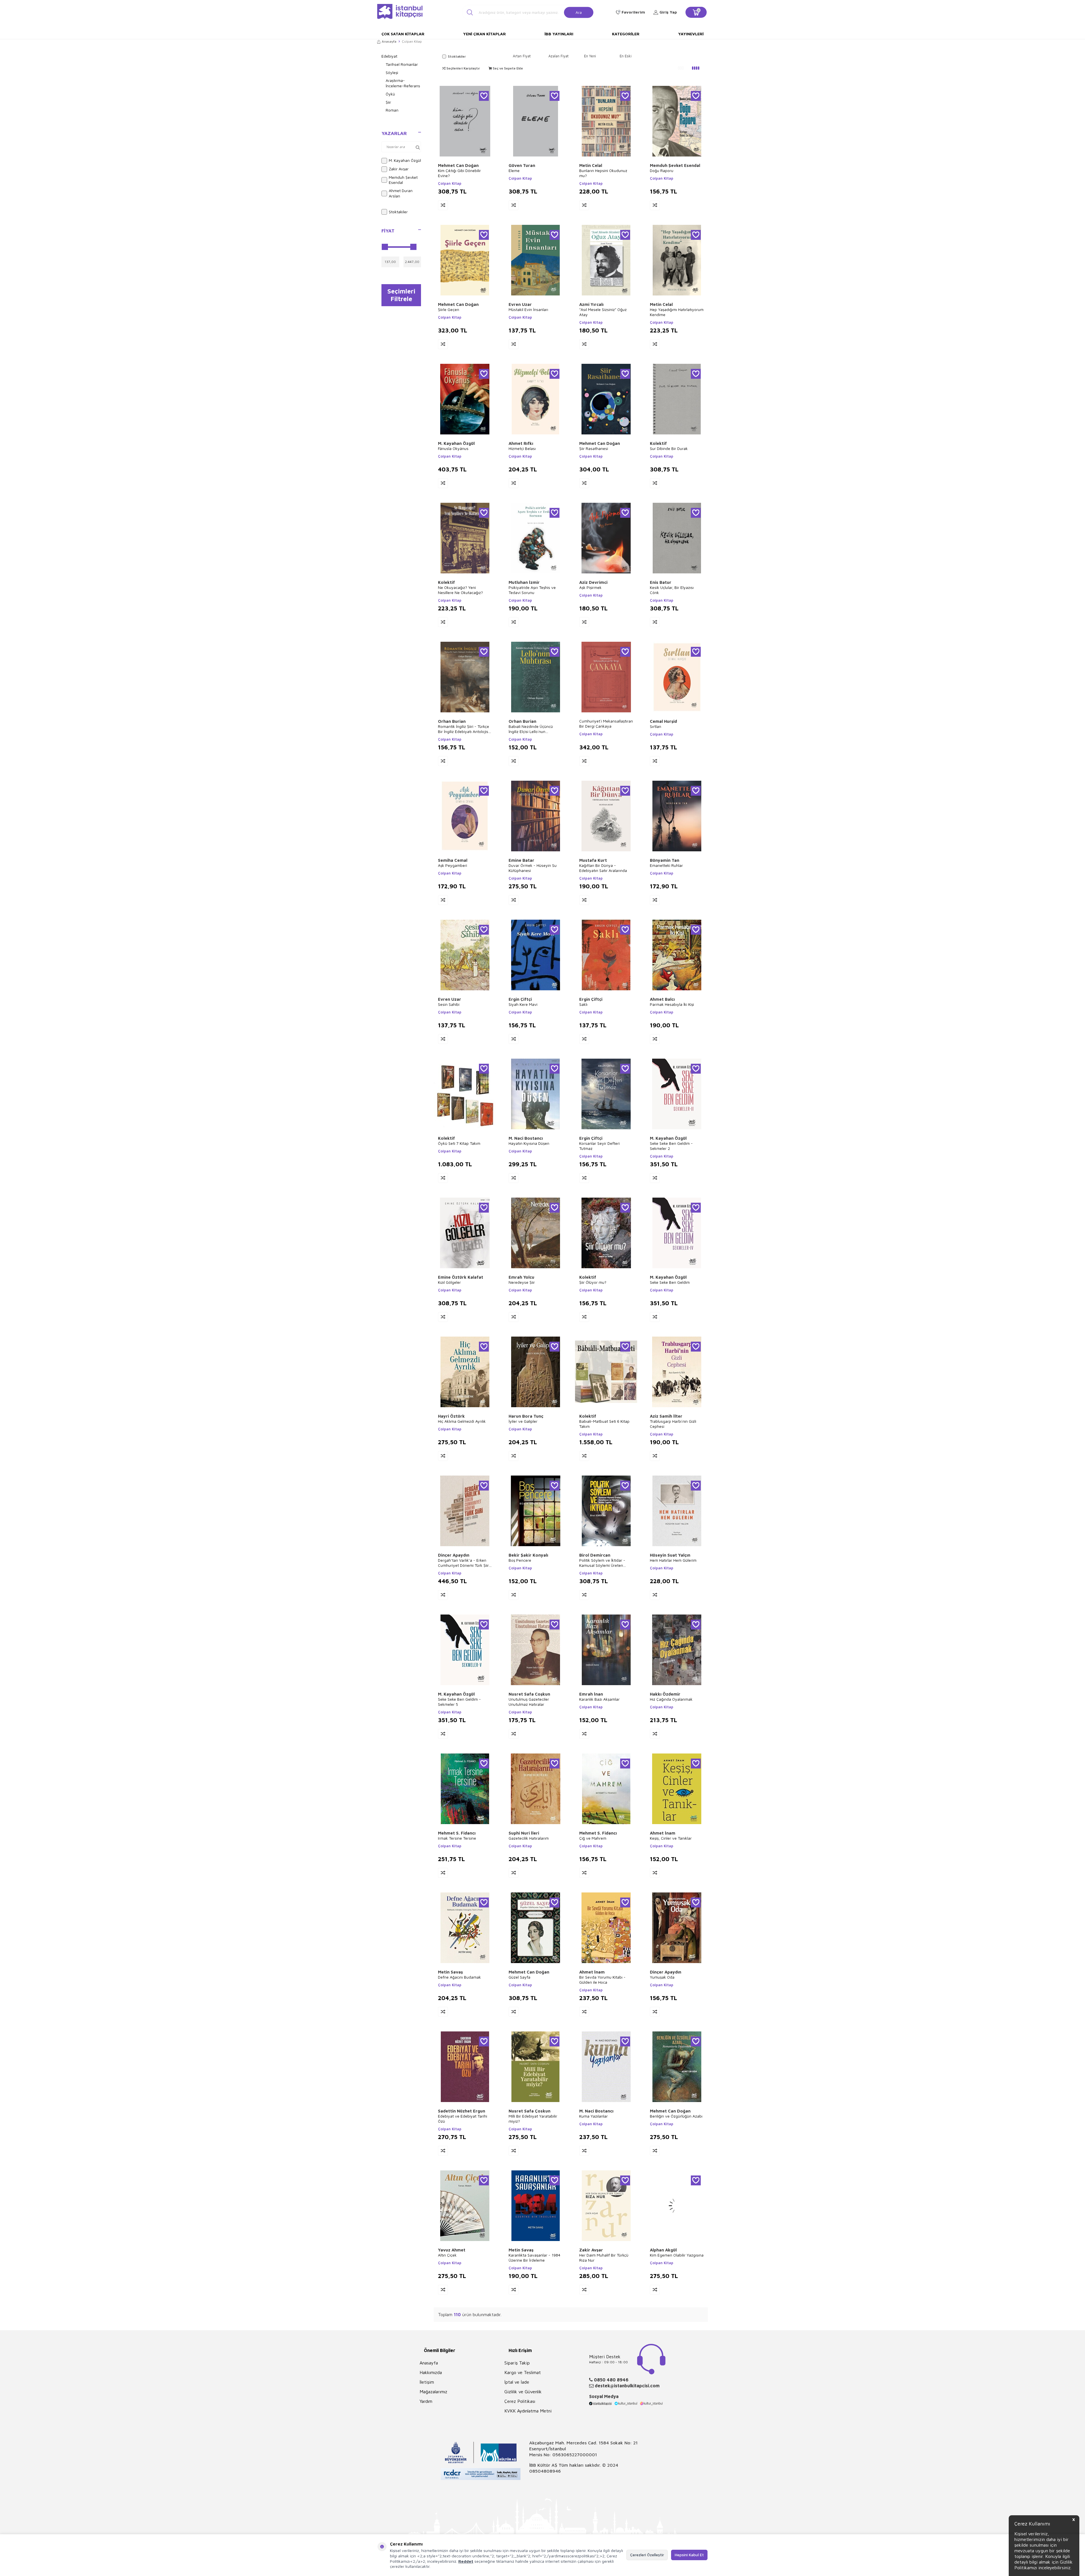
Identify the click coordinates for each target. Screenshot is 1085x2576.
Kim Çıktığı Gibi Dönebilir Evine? (459, 173)
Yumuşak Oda (662, 1977)
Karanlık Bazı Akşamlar (599, 1699)
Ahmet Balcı (662, 999)
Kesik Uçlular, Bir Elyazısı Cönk (672, 590)
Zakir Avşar (399, 169)
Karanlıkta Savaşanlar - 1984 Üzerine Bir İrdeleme (534, 2258)
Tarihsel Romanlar (402, 64)
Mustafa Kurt (593, 860)
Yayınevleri (691, 34)
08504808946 (545, 2471)
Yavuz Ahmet (452, 2250)
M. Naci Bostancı (526, 1138)
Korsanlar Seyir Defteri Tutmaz (599, 1146)
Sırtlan (656, 726)
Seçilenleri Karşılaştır (463, 68)
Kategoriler (626, 34)
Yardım (426, 2401)
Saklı (583, 1004)
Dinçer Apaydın (454, 1555)
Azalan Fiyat (558, 56)
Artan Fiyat (522, 56)
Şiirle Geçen (449, 309)
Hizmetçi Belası (522, 448)
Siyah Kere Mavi (523, 1004)
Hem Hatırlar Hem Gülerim (673, 1560)
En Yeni (590, 56)
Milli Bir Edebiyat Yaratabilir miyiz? (533, 2119)
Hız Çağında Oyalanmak (671, 1699)
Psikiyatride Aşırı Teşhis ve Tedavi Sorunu (532, 590)
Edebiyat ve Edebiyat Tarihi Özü (463, 2119)
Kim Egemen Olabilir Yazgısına (677, 2255)
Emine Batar (521, 860)
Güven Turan (522, 165)
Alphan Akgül (663, 2250)
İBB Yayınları (559, 34)
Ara (579, 12)
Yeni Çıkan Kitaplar (484, 34)
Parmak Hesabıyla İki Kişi (672, 1004)
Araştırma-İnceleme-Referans (403, 83)
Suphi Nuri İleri (524, 1833)
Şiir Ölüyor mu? (593, 1282)
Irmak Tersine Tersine (457, 1838)
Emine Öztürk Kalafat (461, 1277)
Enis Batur (661, 582)
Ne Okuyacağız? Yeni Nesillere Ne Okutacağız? (460, 590)
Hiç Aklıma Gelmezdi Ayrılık (462, 1421)
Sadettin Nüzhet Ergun (462, 2111)
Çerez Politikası (520, 2401)
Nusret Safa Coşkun (529, 1694)
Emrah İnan (591, 1694)
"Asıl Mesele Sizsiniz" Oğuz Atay (603, 312)
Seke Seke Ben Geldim (670, 1282)
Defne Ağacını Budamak (459, 1977)
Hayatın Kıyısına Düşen (529, 1143)
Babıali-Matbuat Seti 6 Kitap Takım (604, 1424)
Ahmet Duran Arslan (401, 193)
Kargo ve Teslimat (523, 2372)
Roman (392, 110)
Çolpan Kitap (450, 183)
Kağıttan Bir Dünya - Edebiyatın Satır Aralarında (603, 868)
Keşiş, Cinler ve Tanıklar (671, 1838)
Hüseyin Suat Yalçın (670, 1555)
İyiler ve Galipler (523, 1421)
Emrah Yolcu (521, 1277)
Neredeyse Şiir (522, 1282)
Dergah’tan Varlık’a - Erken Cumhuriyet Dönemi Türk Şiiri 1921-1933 (464, 1563)
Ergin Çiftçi (520, 999)
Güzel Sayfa (519, 1977)
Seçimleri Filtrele (401, 295)
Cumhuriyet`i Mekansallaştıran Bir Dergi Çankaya (606, 724)
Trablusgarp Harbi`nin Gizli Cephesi (673, 1424)
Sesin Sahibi (449, 1004)
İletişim (427, 2382)
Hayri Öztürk (451, 1416)
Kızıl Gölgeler (449, 1282)
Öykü (390, 94)
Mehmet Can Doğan (458, 165)
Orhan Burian (452, 721)
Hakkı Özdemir (665, 1694)
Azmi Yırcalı (591, 304)
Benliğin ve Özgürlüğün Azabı (676, 2116)
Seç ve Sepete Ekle (507, 68)
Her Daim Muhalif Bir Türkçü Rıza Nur (604, 2258)
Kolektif (658, 443)
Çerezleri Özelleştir (647, 2555)
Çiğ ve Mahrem (593, 1838)
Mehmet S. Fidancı (457, 1833)
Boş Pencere (520, 1560)
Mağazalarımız (433, 2392)
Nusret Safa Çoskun (530, 2111)
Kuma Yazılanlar (594, 2116)
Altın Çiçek (447, 2255)
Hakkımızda (431, 2372)
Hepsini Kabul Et (689, 2555)
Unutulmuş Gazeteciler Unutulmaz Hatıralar (529, 1702)
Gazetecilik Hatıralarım (529, 1838)
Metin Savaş (450, 1972)
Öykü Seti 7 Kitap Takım (459, 1143)
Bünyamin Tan (665, 860)
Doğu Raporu (662, 170)
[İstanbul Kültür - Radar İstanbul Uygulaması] (481, 2475)
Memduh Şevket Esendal (403, 180)
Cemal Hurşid (663, 721)
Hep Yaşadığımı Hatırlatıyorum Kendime (677, 312)
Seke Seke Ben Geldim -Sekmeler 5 (459, 1702)
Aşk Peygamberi (453, 865)
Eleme (514, 170)
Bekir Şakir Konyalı (528, 1555)
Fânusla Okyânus (453, 448)
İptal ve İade (517, 2382)
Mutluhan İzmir (524, 582)
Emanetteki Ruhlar (666, 865)
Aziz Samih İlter (666, 1416)
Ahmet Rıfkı (521, 443)
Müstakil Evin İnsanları (528, 309)
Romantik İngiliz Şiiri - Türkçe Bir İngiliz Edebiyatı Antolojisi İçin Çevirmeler (464, 729)
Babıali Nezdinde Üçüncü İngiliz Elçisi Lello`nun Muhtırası (531, 729)
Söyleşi (392, 72)
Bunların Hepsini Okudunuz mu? (603, 173)
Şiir (388, 102)
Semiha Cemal (453, 860)
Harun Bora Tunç (526, 1416)
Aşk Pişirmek (590, 587)
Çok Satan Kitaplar (403, 34)
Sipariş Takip (517, 2363)
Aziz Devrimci (593, 582)
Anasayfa (389, 41)
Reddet (466, 2561)
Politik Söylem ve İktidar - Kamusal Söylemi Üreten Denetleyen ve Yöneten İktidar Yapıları (602, 1563)
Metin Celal (591, 165)
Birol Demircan (595, 1555)
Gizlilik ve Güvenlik (523, 2392)
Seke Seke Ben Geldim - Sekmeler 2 (671, 1146)
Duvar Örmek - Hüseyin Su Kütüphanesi (533, 868)
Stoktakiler (398, 212)
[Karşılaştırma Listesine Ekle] (443, 205)
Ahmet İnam (663, 1833)
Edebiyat (389, 56)
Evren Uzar (520, 304)
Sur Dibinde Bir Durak (669, 448)
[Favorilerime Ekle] (484, 96)
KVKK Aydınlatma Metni (528, 2411)
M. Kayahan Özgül (405, 160)
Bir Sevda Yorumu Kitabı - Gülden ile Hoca (602, 1980)
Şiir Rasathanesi (594, 448)
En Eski (626, 56)
